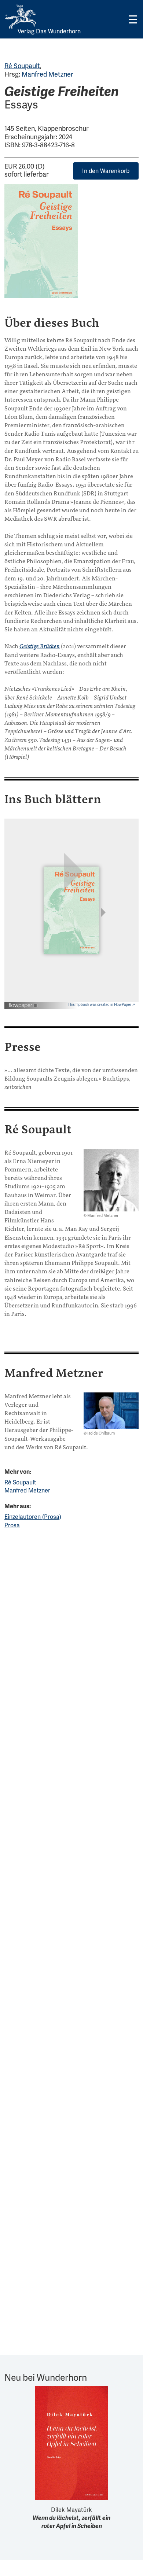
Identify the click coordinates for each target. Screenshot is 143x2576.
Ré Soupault (22, 66)
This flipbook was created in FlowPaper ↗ (101, 1005)
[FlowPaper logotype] (24, 1003)
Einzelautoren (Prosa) (33, 1517)
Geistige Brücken (40, 646)
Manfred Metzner (47, 74)
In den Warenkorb (106, 171)
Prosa (12, 1525)
